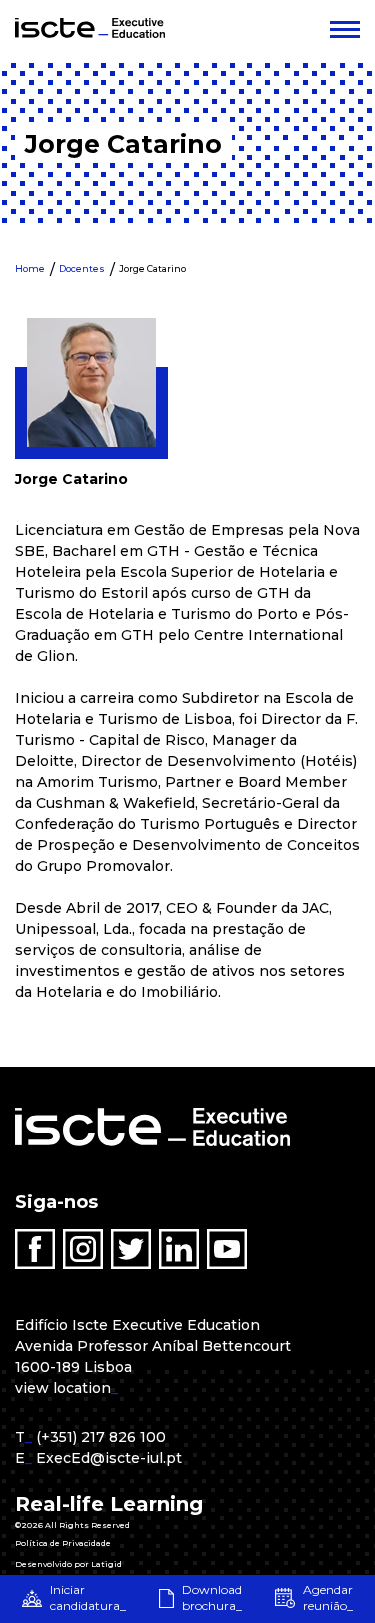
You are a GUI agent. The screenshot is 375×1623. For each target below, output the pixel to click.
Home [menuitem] (30, 268)
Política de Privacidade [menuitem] (63, 1543)
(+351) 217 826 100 (101, 1437)
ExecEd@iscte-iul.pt (109, 1458)
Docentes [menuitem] (82, 268)
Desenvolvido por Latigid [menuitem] (68, 1564)
